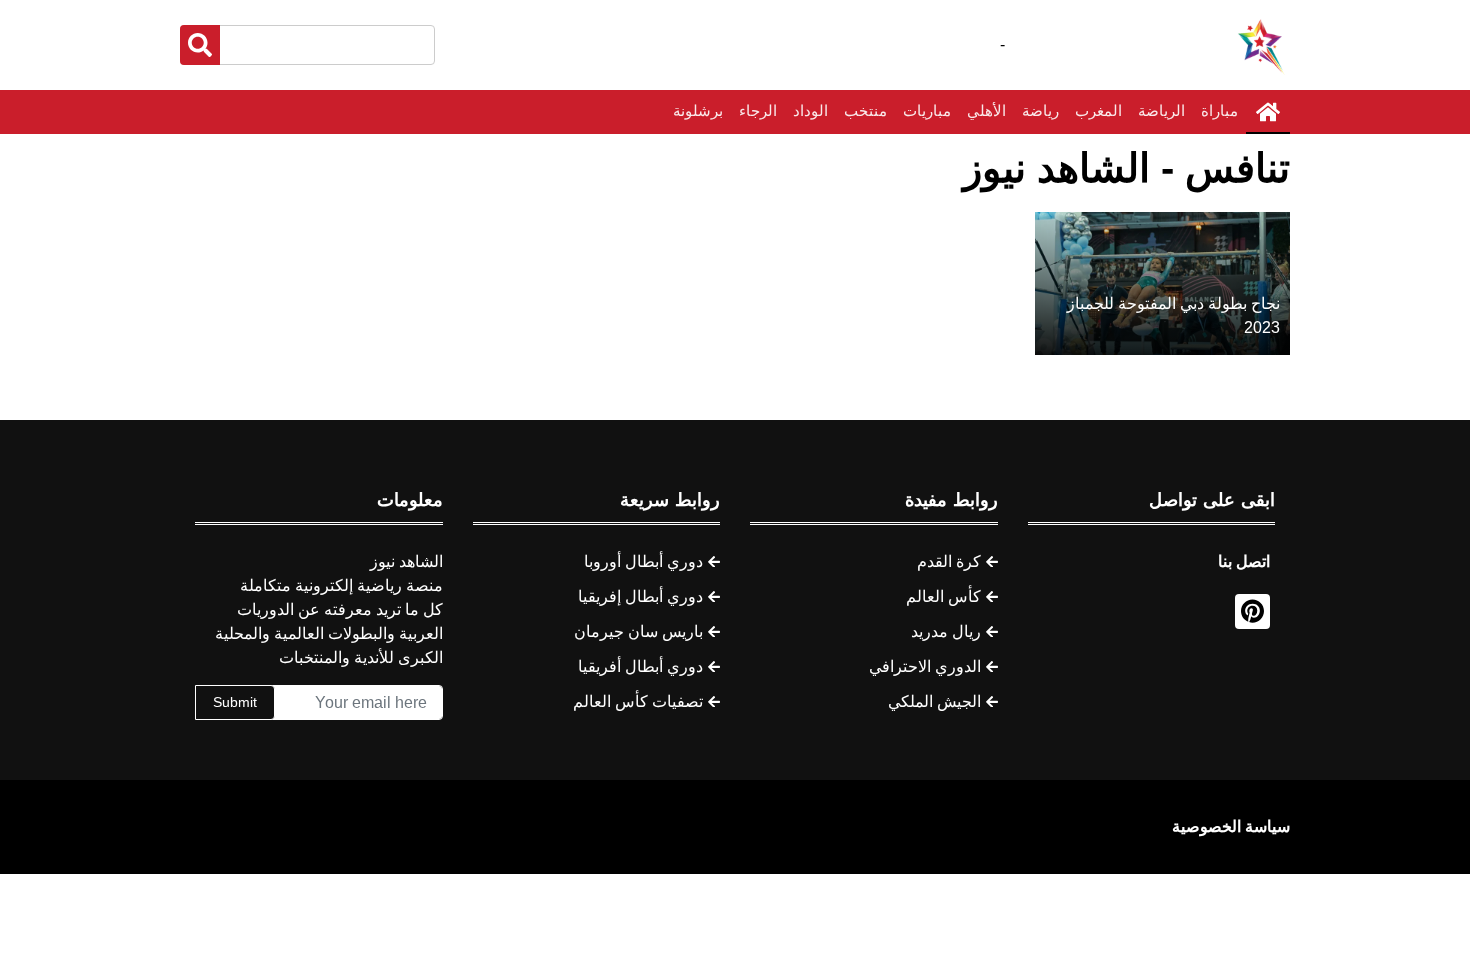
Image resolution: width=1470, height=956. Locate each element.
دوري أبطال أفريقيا (640, 666)
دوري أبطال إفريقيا (640, 596)
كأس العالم (943, 596)
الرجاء (758, 110)
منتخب (865, 110)
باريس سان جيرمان (638, 631)
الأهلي (986, 110)
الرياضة (1161, 110)
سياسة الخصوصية (1231, 826)
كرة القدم (949, 561)
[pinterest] (1252, 611)
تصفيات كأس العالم (638, 701)
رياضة (1040, 110)
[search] (200, 45)
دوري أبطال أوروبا (643, 561)
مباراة (1219, 110)
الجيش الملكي (934, 701)
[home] (1268, 112)
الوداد (810, 110)
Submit (235, 702)
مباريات (927, 110)
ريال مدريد (946, 631)
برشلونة (698, 110)
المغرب (1098, 110)
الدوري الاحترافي (925, 666)
